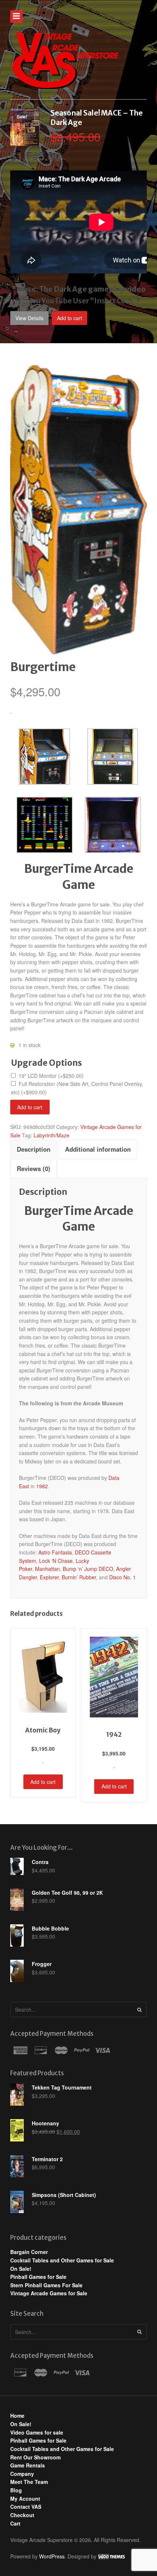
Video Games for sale (37, 2432)
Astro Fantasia (55, 1552)
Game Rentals (28, 2465)
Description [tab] (34, 1149)
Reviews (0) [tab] (34, 1168)
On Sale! (21, 2269)
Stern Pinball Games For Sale (46, 2285)
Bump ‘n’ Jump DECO (88, 1569)
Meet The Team (29, 2482)
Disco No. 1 (122, 1577)
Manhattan (47, 1569)
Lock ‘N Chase (56, 1561)
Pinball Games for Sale (38, 2277)
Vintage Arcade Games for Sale (49, 2293)
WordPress (52, 2556)
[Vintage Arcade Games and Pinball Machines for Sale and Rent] (65, 60)
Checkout (22, 2515)
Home (17, 2416)
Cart (15, 2523)
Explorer (49, 1577)
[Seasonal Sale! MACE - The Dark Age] (25, 141)
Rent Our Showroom (35, 2457)
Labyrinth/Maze (51, 1135)
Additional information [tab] (98, 1149)
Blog (16, 2490)
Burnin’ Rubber (79, 1577)
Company (22, 2474)
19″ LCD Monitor (51, 1076)
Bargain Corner (29, 2252)
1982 (42, 1486)
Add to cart (70, 318)
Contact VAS (26, 2507)
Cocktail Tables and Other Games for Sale (62, 2260)
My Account (25, 2499)
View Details (29, 318)
